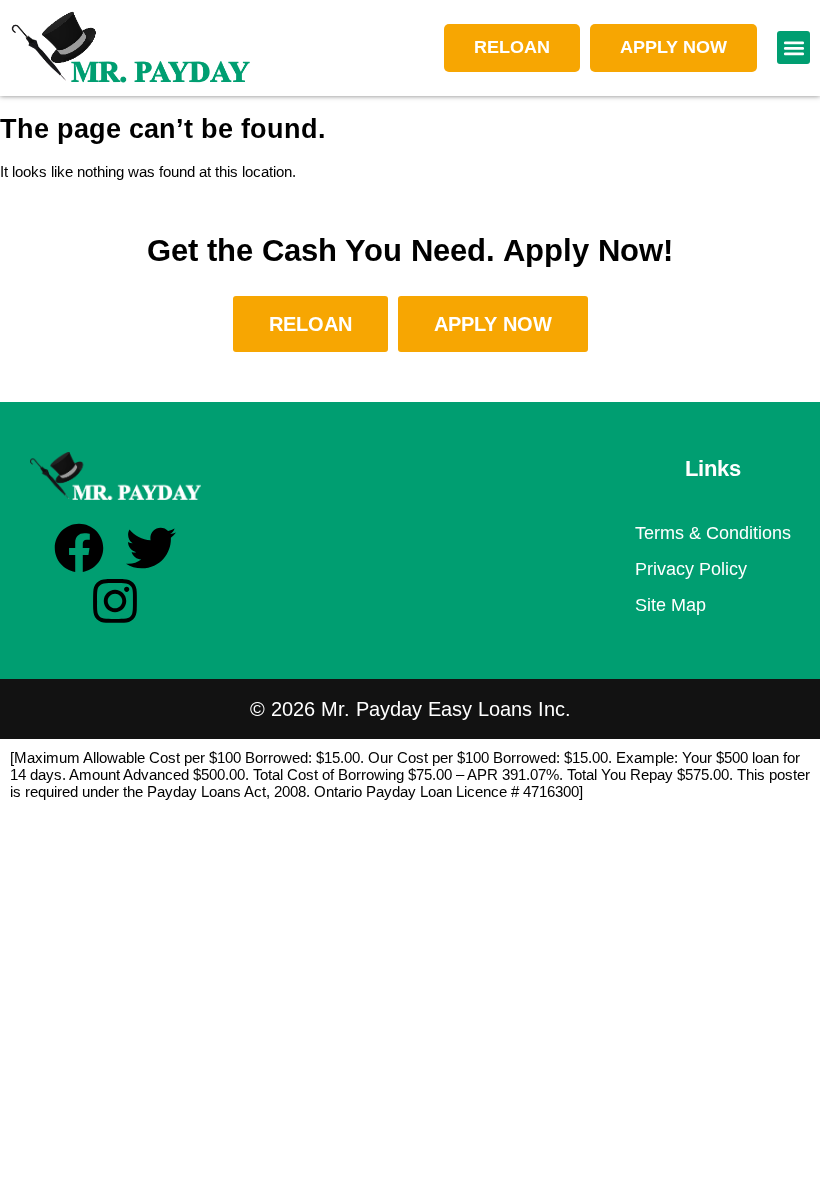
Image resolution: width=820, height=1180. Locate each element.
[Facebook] (79, 548)
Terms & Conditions (713, 533)
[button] (793, 47)
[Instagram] (115, 601)
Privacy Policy (691, 569)
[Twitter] (151, 548)
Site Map (670, 605)
